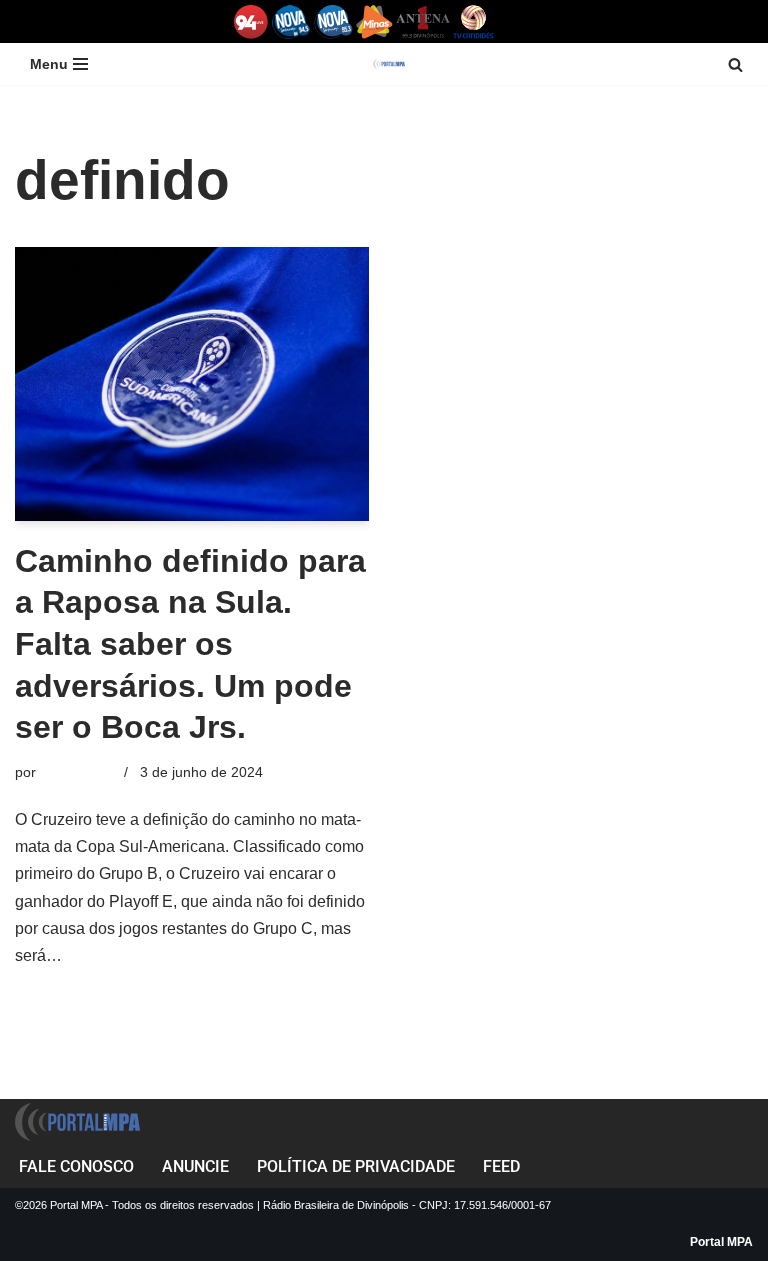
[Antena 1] (423, 21)
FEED (501, 1166)
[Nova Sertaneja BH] (291, 21)
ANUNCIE (195, 1166)
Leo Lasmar (78, 772)
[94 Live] (251, 21)
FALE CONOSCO (76, 1166)
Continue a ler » (122, 955)
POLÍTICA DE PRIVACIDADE (356, 1166)
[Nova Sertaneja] (333, 21)
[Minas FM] (374, 21)
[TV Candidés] (473, 21)
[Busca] (735, 64)
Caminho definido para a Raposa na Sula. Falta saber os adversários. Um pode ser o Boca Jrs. (190, 644)
